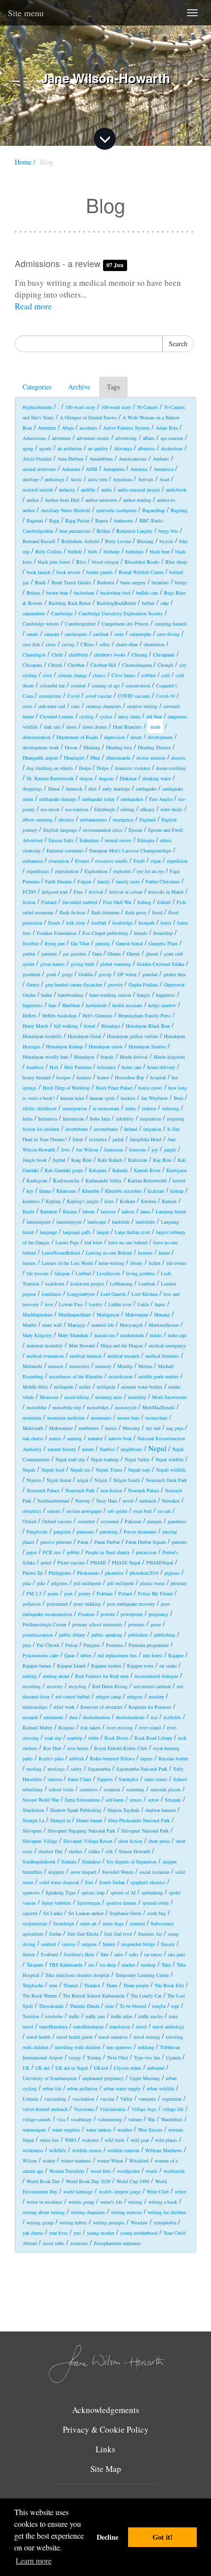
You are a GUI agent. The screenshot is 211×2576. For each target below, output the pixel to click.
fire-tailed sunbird (80, 902)
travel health (39, 2037)
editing (128, 809)
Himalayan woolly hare (45, 1057)
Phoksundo (88, 1573)
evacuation (59, 861)
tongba (159, 2006)
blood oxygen (105, 562)
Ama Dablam (70, 459)
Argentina (122, 479)
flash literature (105, 912)
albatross (146, 448)
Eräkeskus (89, 840)
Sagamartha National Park (142, 1769)
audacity (67, 490)
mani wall (52, 1325)
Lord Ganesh (113, 1294)
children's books (110, 655)
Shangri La (33, 1820)
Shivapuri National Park (145, 1831)
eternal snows (118, 840)
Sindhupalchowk (39, 1862)
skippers (56, 1872)
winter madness (76, 2161)
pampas (155, 1521)
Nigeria (34, 1480)
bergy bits (168, 531)
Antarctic (139, 469)
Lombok (147, 1284)
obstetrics (32, 1511)
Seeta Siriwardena (82, 1800)
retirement (53, 1717)
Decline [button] (107, 2537)
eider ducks (171, 809)
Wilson (30, 2161)
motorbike (37, 1407)
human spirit (102, 1098)
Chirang (139, 655)
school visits (61, 1789)
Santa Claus (79, 1779)
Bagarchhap (154, 510)
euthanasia (33, 861)
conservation (138, 685)
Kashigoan (37, 1180)
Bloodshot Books (142, 562)
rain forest (153, 1655)
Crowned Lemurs (57, 716)
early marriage (116, 789)
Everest (82, 861)
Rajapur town (140, 1666)
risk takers (91, 1727)
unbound (156, 2068)
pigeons (172, 1573)
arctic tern (97, 479)
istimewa (98, 1139)
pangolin (62, 1532)
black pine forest (54, 562)
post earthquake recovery (131, 1604)
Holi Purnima (78, 1067)
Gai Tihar (80, 943)
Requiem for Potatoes (150, 1707)
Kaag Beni (81, 1160)
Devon (71, 747)
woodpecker (128, 2171)
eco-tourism (77, 809)
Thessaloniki (51, 2006)
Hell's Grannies (97, 1015)
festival (96, 892)
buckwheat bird (115, 593)
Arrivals (146, 479)
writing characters (88, 2212)
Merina (145, 1366)
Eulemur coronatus (65, 850)
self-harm (115, 1800)
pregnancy (158, 1614)
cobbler (148, 675)
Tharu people (136, 1985)
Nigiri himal (59, 1480)
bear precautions (75, 531)
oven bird (142, 1511)
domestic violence (132, 768)
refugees (135, 1697)
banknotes (124, 521)
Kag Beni (162, 1160)
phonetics (114, 1573)
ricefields (172, 1717)
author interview (101, 500)
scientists (89, 1789)
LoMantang (121, 1284)
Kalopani (98, 1170)
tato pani (176, 1954)
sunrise (69, 1944)
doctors (178, 758)
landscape (97, 1222)
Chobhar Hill (103, 665)
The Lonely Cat (146, 1996)
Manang (162, 1315)
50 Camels (147, 407)
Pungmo (92, 1645)
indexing (171, 1108)
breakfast (160, 582)
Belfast (104, 531)
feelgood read (55, 892)
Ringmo (66, 1727)
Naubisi (107, 1449)
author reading (137, 500)
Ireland (131, 1129)
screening (135, 1789)
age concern (172, 438)
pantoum (85, 1532)
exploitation (67, 871)
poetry (85, 1593)
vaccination (83, 2099)
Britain (33, 593)
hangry (144, 995)
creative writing (142, 706)
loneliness (52, 1294)
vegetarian (172, 2099)
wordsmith (174, 2171)
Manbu (29, 1325)
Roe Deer (52, 1748)
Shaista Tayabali (123, 1810)
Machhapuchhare (75, 1315)
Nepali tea (80, 1470)
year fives (58, 2233)
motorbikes (98, 1407)
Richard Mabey (38, 1727)
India (27, 1119)
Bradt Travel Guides (71, 582)
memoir (56, 1366)
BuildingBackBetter (116, 603)
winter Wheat (110, 2161)
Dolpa (85, 768)
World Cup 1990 (133, 2181)
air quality (98, 448)
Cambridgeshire (80, 624)
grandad (150, 974)
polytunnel (57, 1604)
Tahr (104, 1954)
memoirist (79, 1366)
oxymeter (110, 1521)
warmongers (34, 2130)
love (49, 1304)
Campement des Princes (125, 624)
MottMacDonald (158, 1407)
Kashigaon (177, 1170)
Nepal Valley (137, 1459)
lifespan (62, 1273)
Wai (151, 2119)
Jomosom (114, 1150)
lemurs (29, 1263)
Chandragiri (34, 655)
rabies (86, 1655)
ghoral (152, 954)
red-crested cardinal (152, 1686)
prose (156, 1624)
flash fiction (72, 912)
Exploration (96, 871)
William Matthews (164, 2150)
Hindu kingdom (169, 1057)
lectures (145, 1253)
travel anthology (169, 2027)
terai (53, 1985)
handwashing (71, 995)
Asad (164, 479)
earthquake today (98, 799)
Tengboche (33, 1985)
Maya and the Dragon (122, 1345)
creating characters (104, 706)
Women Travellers (67, 2171)
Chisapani (32, 665)
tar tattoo (153, 1954)
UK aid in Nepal (72, 2068)
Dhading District (154, 747)
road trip (53, 1738)
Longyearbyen (81, 1294)
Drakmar (128, 778)
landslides (145, 1222)
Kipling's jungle (83, 1201)
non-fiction (111, 1490)
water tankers (99, 2130)
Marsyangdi (131, 1325)
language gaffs (77, 1232)
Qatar (69, 1655)
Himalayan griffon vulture (132, 1036)
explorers (122, 871)
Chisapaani (164, 655)
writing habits (73, 2222)
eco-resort (50, 809)
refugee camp (108, 1697)
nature (88, 1449)
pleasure (179, 1583)
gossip (105, 974)
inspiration (150, 1119)
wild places (166, 2140)
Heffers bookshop (59, 1015)
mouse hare (128, 1418)
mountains (101, 1418)
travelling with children (78, 2047)
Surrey (109, 1944)
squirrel (30, 1913)
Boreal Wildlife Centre (141, 572)
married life (103, 1325)
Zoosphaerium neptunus (117, 2243)
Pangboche (37, 1532)
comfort (78, 685)
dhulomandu (118, 758)
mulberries (89, 1428)
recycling (78, 1686)
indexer (149, 1108)
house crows (150, 1088)
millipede (106, 1387)
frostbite (31, 943)
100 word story (80, 407)
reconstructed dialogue (156, 1676)
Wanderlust (172, 2119)
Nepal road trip (70, 1459)
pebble (73, 1552)
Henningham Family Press (145, 1015)
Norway (83, 1501)
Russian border (173, 1758)
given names (53, 964)
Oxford (29, 1521)
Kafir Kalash (110, 1160)
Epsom (135, 830)
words (152, 2171)
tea (91, 1965)
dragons (106, 778)
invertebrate (77, 1129)
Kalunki (120, 1170)
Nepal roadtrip (105, 1459)
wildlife (58, 2150)
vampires (147, 2099)
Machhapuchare (38, 1315)
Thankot (92, 1985)
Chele (57, 655)
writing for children (167, 2212)
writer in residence (44, 2202)
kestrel (179, 1180)
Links (105, 2449)
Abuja (68, 428)
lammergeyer (69, 1222)
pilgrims (59, 1583)
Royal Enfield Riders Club (121, 1748)
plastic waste (152, 1583)
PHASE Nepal (126, 1562)
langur (103, 1232)
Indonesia (48, 1119)
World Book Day (43, 2181)
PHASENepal (160, 1562)
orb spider (117, 1511)
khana (45, 1191)
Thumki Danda (84, 2006)
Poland (125, 1593)
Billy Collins (49, 551)
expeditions (38, 871)
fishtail (164, 902)
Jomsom (137, 1150)
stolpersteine (35, 1923)
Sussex (168, 1944)
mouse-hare (156, 1418)
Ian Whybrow (155, 1098)
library (136, 1263)
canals (32, 634)
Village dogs (144, 2109)
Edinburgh (105, 809)
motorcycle (126, 1407)
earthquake (146, 789)
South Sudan (112, 1882)
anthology (54, 479)
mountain (32, 1418)
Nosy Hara (106, 1501)
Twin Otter (118, 2057)
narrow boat (120, 1438)
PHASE (98, 1562)
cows (27, 706)
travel (141, 2027)
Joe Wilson (87, 1150)
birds (93, 551)
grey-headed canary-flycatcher (74, 985)
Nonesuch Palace (43, 1490)
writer (180, 2192)
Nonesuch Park (80, 1490)
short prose (159, 1841)
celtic (105, 644)
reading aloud (56, 1676)
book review (68, 572)
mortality (137, 1397)
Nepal (157, 1448)
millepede (64, 1387)
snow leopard (83, 1872)
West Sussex (150, 2130)
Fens (78, 892)
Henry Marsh (35, 1026)
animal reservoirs (39, 469)
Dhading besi (119, 747)
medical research (123, 1356)
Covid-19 (165, 696)
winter (49, 2161)
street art (88, 1923)
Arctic (76, 479)
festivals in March (166, 892)
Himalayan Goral (84, 1036)
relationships (35, 1707)
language (48, 1232)
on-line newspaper (84, 1511)
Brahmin (106, 582)
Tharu (112, 1985)
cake (165, 603)
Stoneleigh (64, 1923)
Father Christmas (163, 881)
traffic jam (95, 2016)
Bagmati (35, 521)
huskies (128, 1098)
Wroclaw (139, 2222)
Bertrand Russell (39, 541)
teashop (148, 1965)
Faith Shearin (58, 881)
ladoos (128, 1211)
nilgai (83, 1480)
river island (150, 1727)
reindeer (156, 1697)
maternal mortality (45, 1345)
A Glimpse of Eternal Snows (88, 417)
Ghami (114, 954)
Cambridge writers (41, 624)
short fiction (130, 1841)
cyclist (106, 716)
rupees (146, 1758)
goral (51, 974)
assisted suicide (38, 490)
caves (51, 644)
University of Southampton (50, 2078)
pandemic (177, 1521)
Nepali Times (109, 1470)
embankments (93, 820)
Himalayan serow (106, 1046)
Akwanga (123, 448)
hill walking (66, 1026)
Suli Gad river (118, 1934)
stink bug (157, 1913)
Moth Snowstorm (170, 1397)
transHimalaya (53, 2027)
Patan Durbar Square (146, 1542)
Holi (54, 1067)
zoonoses (79, 2243)
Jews (66, 1150)
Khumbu (91, 1191)
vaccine (107, 2099)
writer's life (111, 2202)
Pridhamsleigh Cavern (44, 1624)
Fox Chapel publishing (105, 933)
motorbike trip (67, 1407)
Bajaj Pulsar (77, 521)
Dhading (92, 747)
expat (156, 861)
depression (114, 737)
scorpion (112, 1789)
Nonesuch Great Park (166, 1480)
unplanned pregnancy (103, 2078)
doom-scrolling (171, 768)
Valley (126, 2099)
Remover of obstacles (102, 1707)
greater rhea (174, 974)
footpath (146, 923)
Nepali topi (139, 1470)
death (155, 727)
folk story (76, 923)
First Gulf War (117, 902)
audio (106, 490)
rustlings (56, 1769)
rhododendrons (130, 1717)
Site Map (106, 2469)
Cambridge (62, 613)
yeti (77, 2233)
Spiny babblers (56, 1903)
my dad (153, 1428)
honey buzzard (37, 1077)
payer (32, 1552)
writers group (81, 2202)
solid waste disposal (59, 1882)
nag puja (175, 1428)
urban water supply (122, 2088)
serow (153, 1800)
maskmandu (132, 1335)
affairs (149, 438)
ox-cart (164, 1511)
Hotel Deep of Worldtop (66, 1088)
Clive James (123, 675)
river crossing (120, 1727)
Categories (37, 387)
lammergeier (39, 1222)
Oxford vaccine (57, 1521)
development (160, 737)
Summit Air (150, 1934)
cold (166, 675)
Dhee (95, 758)
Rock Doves (117, 1738)
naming (75, 1438)
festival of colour (126, 892)
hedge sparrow (162, 1005)
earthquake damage (58, 799)
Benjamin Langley (134, 531)
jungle (170, 1150)
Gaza (97, 954)
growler (115, 985)
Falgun (84, 881)
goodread (31, 974)
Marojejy (77, 1325)
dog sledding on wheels (50, 768)
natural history (62, 1449)
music (111, 1428)
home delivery (161, 1067)
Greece (33, 985)
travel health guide (75, 2037)
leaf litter (93, 1242)
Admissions (34, 438)
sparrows (31, 1892)
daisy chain (129, 716)
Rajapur (176, 1655)
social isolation (154, 1872)
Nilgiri (101, 1480)
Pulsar (71, 1645)
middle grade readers (158, 1376)
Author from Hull (62, 500)
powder (108, 1614)
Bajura (102, 521)
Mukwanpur (61, 1428)
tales (119, 1954)
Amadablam (101, 459)
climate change (72, 675)
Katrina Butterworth (147, 1180)
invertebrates (106, 1129)
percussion (146, 1552)
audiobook (176, 490)
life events (176, 1263)
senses (136, 1800)
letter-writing (111, 1263)
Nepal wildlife (170, 1459)
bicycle (166, 541)
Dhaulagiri (74, 758)
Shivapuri (32, 1831)
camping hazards (171, 624)
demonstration (37, 737)
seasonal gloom (165, 1789)
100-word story (116, 407)
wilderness (33, 2150)
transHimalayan (88, 2027)
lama (145, 1211)
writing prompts (109, 2222)
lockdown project (87, 1284)
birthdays (135, 551)
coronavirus (50, 696)
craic (76, 706)
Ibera (178, 1098)
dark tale (52, 727)
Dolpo (103, 768)
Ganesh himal (129, 943)
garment (49, 954)
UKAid (101, 2068)
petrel (46, 1562)
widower (90, 2140)
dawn (71, 727)
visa (61, 2119)
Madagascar (108, 1315)
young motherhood (139, 2233)
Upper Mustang (145, 2078)
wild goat (140, 2140)
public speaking (107, 1635)
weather (125, 2130)
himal (90, 1026)
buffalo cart (147, 593)
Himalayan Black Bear (148, 1026)
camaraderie (34, 613)
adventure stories (93, 438)
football (99, 923)
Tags (113, 387)
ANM (92, 469)
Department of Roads (77, 737)
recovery (55, 1686)
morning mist (109, 1397)
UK (26, 2068)
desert (136, 737)
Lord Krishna (145, 1294)
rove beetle (78, 1748)
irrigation (152, 1129)
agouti (45, 448)
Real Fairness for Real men (102, 1676)
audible (88, 490)
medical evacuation (45, 1356)
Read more (33, 306)
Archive (79, 387)
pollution (32, 1604)
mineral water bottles (142, 1387)
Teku (166, 1965)
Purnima (114, 1645)
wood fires (101, 2171)
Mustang (131, 1428)
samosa (55, 1779)
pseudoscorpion (38, 1635)
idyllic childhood (40, 1108)
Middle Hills (35, 1387)
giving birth (82, 964)
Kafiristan (138, 1160)
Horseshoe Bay (130, 1077)
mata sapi (177, 1335)
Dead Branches (127, 727)
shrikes (76, 1851)
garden (29, 954)
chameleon (154, 644)
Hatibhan (71, 1005)
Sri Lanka (53, 1913)
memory (103, 1366)
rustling (34, 1769)
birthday (112, 551)
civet (47, 675)
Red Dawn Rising (110, 1686)
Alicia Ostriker (37, 459)
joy (155, 1150)
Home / (25, 162)
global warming (116, 964)
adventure (61, 438)
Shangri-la (60, 1820)
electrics (66, 820)
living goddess (141, 1273)
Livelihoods (108, 1273)
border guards (100, 572)
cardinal (101, 634)
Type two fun (147, 2057)
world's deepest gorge (120, 2192)
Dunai (54, 789)
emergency (123, 820)
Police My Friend (155, 1593)
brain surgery (133, 582)
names (55, 1438)
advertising (126, 438)
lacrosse (108, 1211)
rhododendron (96, 1717)
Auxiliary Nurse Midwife (66, 510)
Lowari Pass (71, 1304)
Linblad (83, 1273)
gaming (103, 943)
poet (68, 1593)
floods (54, 923)
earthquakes (132, 799)
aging (28, 448)
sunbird (49, 1944)
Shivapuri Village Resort (88, 1841)
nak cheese (33, 1438)
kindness (31, 1201)
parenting (109, 1532)
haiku (47, 995)
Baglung (179, 510)
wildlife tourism (123, 2150)
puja (27, 1645)
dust (92, 789)
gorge (67, 974)
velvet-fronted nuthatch (45, 2109)
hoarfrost (35, 1067)
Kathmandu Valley (104, 1180)
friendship (163, 933)
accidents (88, 428)
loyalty (96, 1304)
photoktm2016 (144, 1573)
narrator (95, 1438)
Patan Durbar (107, 1542)
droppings (32, 789)
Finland (49, 902)
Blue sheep (176, 562)
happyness (33, 1005)
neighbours (132, 1449)
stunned (137, 1923)
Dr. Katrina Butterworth (50, 778)
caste (119, 634)
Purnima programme (149, 1645)
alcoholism (172, 448)
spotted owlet (156, 1903)
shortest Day (51, 1851)
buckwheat (84, 593)
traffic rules (122, 2016)
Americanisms (133, 459)
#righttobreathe (37, 407)
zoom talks (53, 2243)
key (30, 1191)
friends (141, 933)
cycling (87, 716)
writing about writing (44, 2212)
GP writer (127, 974)
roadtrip (75, 1738)
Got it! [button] (163, 2537)
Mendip (125, 1366)
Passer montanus (140, 1532)
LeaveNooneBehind (61, 1253)
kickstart (156, 1191)
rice (154, 1717)
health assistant (127, 1005)
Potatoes (86, 1614)
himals (107, 1057)
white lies (49, 2140)
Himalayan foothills (42, 1036)
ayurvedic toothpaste (116, 510)
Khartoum (66, 1191)
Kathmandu (66, 1180)
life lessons (38, 1273)
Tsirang (94, 2057)
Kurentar (49, 1211)
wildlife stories (87, 2150)
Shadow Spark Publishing (76, 1810)
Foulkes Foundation (57, 933)
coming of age (106, 685)
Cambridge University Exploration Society (121, 613)
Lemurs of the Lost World (67, 1263)
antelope (31, 479)
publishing (165, 1635)
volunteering (110, 2119)
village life (173, 2109)
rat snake (168, 1666)
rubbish (77, 1758)
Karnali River (147, 1170)
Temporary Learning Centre (142, 1975)
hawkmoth (96, 1005)
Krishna (148, 1201)
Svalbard (49, 1954)
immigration (75, 1108)
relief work (64, 1707)
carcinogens (76, 634)
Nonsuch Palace (144, 1490)
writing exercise (126, 2212)
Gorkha (86, 974)
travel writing (147, 2037)
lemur (164, 1253)
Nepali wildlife (171, 1470)
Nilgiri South (127, 1480)
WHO (70, 2140)
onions (54, 1511)
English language (60, 830)
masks (156, 1335)
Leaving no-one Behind (109, 1253)
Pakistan (133, 1521)
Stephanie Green (125, 1913)
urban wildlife (160, 2088)
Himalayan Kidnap (65, 1046)
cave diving (168, 634)
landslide (121, 1222)
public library (72, 1635)
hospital (158, 1077)
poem (53, 1593)
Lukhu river (120, 1304)
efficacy (147, 809)
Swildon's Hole (79, 1954)
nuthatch (148, 1501)
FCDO (29, 892)
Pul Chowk (48, 1645)
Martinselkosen (164, 1325)
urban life (52, 2088)
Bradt (40, 582)
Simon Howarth (134, 1851)
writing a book (163, 2202)
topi (175, 2006)
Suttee (29, 1954)
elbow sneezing (38, 820)
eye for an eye (150, 871)
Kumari (169, 1201)
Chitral (55, 665)
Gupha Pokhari (143, 985)
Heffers (29, 1015)
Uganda (173, 2057)
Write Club (158, 2192)
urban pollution (82, 2088)
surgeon (89, 1944)
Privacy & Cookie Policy (106, 2429)
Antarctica (163, 469)
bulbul (148, 603)
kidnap (177, 1191)
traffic (74, 2016)
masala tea (104, 1335)
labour (89, 1211)
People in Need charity (108, 1552)
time (109, 2006)
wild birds (115, 2140)
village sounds (37, 2119)
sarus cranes (156, 1779)
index (131, 1108)
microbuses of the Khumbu (76, 1376)
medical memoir (86, 1356)
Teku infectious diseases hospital (77, 1975)
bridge (181, 582)
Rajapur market (106, 1666)
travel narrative (113, 2037)
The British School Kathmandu (94, 1996)
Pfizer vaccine (71, 1562)
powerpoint (132, 1614)
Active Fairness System (126, 428)
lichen (155, 1263)
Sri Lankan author (86, 1913)
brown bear (57, 593)
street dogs (113, 1923)
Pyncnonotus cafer (40, 1655)
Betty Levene (118, 541)
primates (136, 1624)
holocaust (106, 1067)
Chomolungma (137, 665)
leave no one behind (128, 1242)
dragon (86, 778)
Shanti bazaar (89, 1820)
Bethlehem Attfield (80, 541)
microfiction (120, 1376)
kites (109, 1201)
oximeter (86, 1521)
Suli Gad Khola (83, 1934)
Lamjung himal (171, 1211)
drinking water (157, 778)
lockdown (55, 1284)
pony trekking (87, 1604)
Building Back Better (70, 603)
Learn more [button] (34, 2561)
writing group (40, 2222)
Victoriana (84, 2109)
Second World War (41, 1800)
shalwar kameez (160, 1810)
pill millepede (87, 1583)
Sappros (105, 1779)
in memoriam (106, 1108)
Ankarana (71, 469)
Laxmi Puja (67, 1242)
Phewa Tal (33, 1573)
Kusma (70, 1211)
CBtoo (87, 644)
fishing (144, 902)
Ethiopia (146, 840)
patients (179, 1542)
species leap (93, 1892)
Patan (83, 1542)
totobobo (54, 2016)
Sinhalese (91, 1862)
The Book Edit (169, 1985)
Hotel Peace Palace (114, 1088)
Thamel (71, 1985)
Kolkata (127, 1201)
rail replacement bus (117, 1655)
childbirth (78, 655)
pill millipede (120, 1583)
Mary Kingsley (37, 1335)
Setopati (173, 1800)
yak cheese (33, 2233)
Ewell (139, 861)
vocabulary (81, 2119)
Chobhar (76, 665)
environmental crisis (103, 830)
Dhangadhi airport (40, 758)
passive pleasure (56, 1542)
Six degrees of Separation (132, 1862)
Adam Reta (167, 428)
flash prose (136, 912)
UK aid (42, 2068)
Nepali (29, 1470)
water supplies (66, 2130)
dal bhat (154, 716)
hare (53, 1005)
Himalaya (110, 1026)
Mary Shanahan (73, 1335)
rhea (73, 1717)
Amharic (161, 459)
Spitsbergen (89, 1903)
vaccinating (55, 2099)
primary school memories (97, 1624)
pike (41, 1583)
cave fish (31, 644)
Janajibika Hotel (145, 1139)
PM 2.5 (34, 1593)
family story (128, 881)
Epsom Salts (61, 840)
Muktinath (33, 1428)
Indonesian (73, 1119)
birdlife (75, 551)
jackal (118, 1139)
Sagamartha (99, 1769)
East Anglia (161, 799)
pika (27, 1583)
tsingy (75, 2057)
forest (166, 923)
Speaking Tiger (61, 1892)
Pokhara (105, 1593)
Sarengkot (129, 1779)
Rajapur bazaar (37, 1666)
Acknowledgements (106, 2410)
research (30, 1717)
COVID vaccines (134, 696)
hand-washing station (110, 995)
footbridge (122, 923)
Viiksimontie (113, 2109)
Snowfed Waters (118, 1872)
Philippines (60, 1573)
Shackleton (33, 1810)
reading (30, 1676)
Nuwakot (171, 1501)
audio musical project (139, 490)
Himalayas (84, 1057)
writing (135, 2202)
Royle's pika (51, 1758)
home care (132, 1067)
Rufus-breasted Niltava (112, 1758)
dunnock (74, 789)
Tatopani (35, 1965)
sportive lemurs (121, 1903)
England (147, 820)
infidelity (125, 1119)
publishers (138, 1635)
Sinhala (69, 1862)
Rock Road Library (153, 1738)
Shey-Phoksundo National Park (139, 1820)
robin (93, 1738)
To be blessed (133, 2006)
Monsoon (49, 1397)
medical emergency (167, 1345)
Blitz (81, 562)
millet (85, 1387)
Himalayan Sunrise (147, 1046)
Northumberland (53, 1501)
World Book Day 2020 (88, 2181)
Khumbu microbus (123, 1191)
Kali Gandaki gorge (64, 1170)
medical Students (162, 1356)
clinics (99, 675)
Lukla (143, 1304)
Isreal (78, 1139)
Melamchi (32, 1366)
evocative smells (111, 861)
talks (134, 1954)
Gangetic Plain (163, 943)
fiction (29, 902)
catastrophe (140, 634)
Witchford (139, 2161)
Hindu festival (134, 1057)
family (104, 881)
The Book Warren (40, 1996)
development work (41, 747)
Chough (165, 665)
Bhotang (145, 541)
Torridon (31, 2016)
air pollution (70, 448)
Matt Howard (82, 1345)
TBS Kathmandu (66, 1965)
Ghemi (133, 954)
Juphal (59, 1160)
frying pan (55, 943)
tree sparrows (119, 2047)
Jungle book (35, 1160)
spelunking (152, 1892)
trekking (146, 2047)
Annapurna (114, 469)
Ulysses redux (128, 2068)
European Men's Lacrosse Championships (130, 850)
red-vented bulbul (73, 1697)
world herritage (78, 2192)
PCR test (52, 1552)
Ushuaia (30, 2099)
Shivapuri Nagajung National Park (81, 1831)
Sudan (55, 1934)
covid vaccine (99, 696)
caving (68, 644)
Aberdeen (47, 428)
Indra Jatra (100, 1119)
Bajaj (54, 521)
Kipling (53, 1201)
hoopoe (64, 1077)
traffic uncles (151, 2016)
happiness (166, 995)
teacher (128, 1965)
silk (109, 1851)
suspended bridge (138, 1944)
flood (157, 912)
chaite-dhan (127, 644)
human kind (72, 1098)
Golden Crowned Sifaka (160, 964)
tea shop (108, 1965)
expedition (177, 861)
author (33, 500)
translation (120, 2027)
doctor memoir (151, 758)
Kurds (28, 1211)
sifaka (94, 1851)
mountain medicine (66, 1418)
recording (32, 1686)
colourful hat (52, 685)
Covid (73, 696)
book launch (39, 572)
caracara (52, 634)
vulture (135, 2119)
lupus (160, 1304)
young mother (101, 2233)
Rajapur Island (71, 1666)
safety (76, 1769)
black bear (159, 551)
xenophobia (165, 2222)
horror (103, 1077)
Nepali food (53, 1470)
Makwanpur (137, 1315)
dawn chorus (95, 727)
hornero (84, 1077)
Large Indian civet (132, 1232)
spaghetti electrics (148, 1882)
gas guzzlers (75, 954)
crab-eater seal (52, 706)
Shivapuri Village (40, 1841)
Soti (89, 1882)
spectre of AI (123, 1892)
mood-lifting (77, 1397)
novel (128, 1501)
